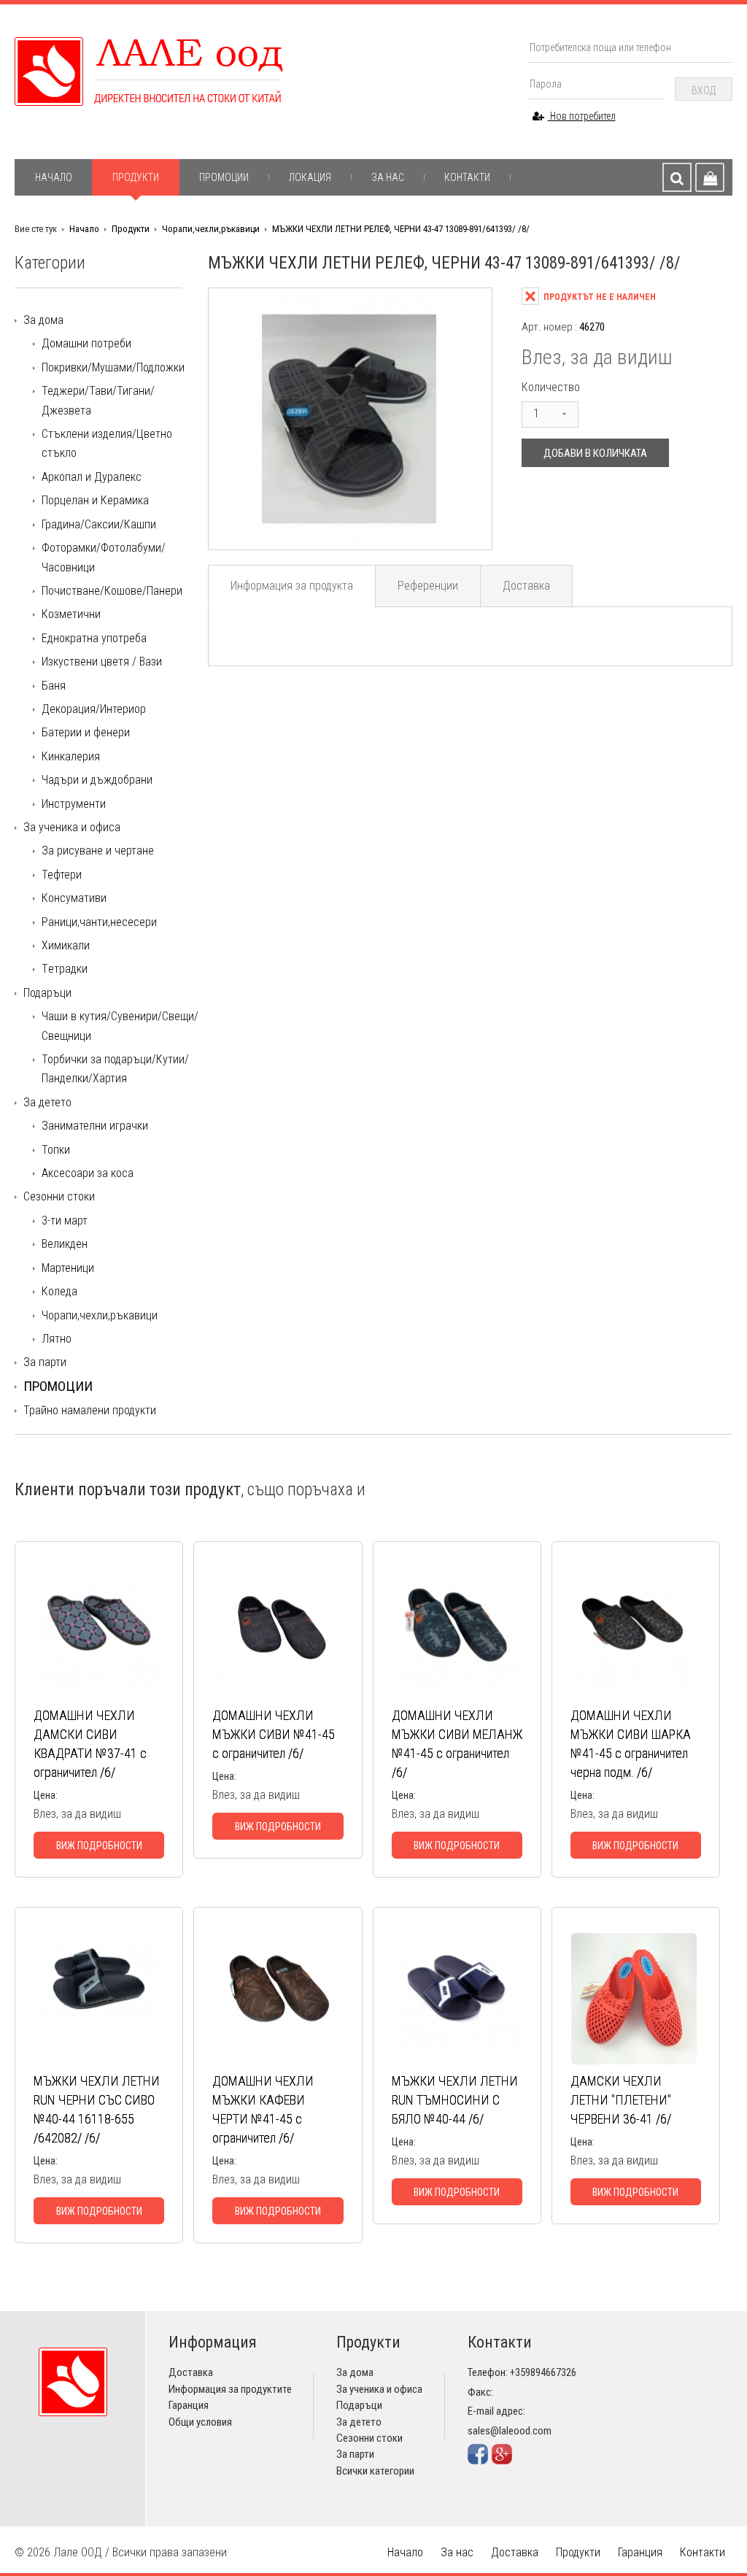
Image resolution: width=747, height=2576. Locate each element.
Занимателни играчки (95, 1126)
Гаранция (189, 2405)
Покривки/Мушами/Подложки (113, 367)
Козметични (71, 614)
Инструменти (74, 804)
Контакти (467, 177)
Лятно (57, 1339)
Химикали (66, 945)
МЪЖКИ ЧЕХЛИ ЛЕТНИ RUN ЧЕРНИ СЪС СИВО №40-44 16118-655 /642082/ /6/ (97, 2109)
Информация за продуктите (230, 2389)
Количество (551, 387)
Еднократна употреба (94, 638)
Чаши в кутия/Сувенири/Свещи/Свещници (120, 1026)
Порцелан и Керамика (95, 500)
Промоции (224, 177)
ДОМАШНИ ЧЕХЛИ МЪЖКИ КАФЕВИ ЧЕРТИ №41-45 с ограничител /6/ (263, 2109)
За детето (47, 1102)
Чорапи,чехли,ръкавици (211, 229)
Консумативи (74, 898)
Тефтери (62, 875)
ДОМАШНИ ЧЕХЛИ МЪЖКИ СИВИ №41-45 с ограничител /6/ (274, 1734)
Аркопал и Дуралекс (92, 477)
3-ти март (65, 1220)
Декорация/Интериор (94, 709)
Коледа (59, 1291)
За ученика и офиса (72, 827)
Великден (65, 1244)
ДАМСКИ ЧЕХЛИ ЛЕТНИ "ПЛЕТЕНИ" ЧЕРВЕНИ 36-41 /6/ (621, 2100)
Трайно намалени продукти (90, 1410)
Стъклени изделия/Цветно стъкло (107, 443)
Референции (428, 586)
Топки (56, 1150)
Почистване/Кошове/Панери (112, 591)
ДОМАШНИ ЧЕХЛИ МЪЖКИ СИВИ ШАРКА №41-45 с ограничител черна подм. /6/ (631, 1744)
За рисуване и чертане (98, 851)
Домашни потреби (86, 343)
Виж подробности (99, 1846)
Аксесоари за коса (88, 1173)
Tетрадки (65, 969)
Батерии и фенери (86, 732)
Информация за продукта (292, 586)
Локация (310, 177)
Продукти (136, 177)
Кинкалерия (71, 756)
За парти (45, 1362)
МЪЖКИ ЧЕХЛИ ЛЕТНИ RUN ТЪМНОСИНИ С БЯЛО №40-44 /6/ (455, 2100)
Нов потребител (582, 116)
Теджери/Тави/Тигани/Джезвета (98, 400)
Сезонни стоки (59, 1196)
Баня (54, 686)
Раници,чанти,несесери (99, 922)
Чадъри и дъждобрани (97, 780)
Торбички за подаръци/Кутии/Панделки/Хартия (115, 1069)
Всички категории (375, 2471)
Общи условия (200, 2422)
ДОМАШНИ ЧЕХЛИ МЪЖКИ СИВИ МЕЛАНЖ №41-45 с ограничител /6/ (457, 1744)
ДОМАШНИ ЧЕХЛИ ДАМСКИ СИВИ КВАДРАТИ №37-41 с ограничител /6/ (90, 1744)
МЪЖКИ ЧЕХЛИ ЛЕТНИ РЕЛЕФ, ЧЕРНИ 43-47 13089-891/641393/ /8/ (401, 229)
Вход (704, 90)
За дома (43, 320)
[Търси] (677, 177)
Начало (54, 177)
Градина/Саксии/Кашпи (99, 524)
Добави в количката (595, 453)
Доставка (526, 586)
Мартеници (68, 1268)
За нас (388, 177)
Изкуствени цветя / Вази (102, 662)
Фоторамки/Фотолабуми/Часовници (104, 557)
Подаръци (47, 993)
